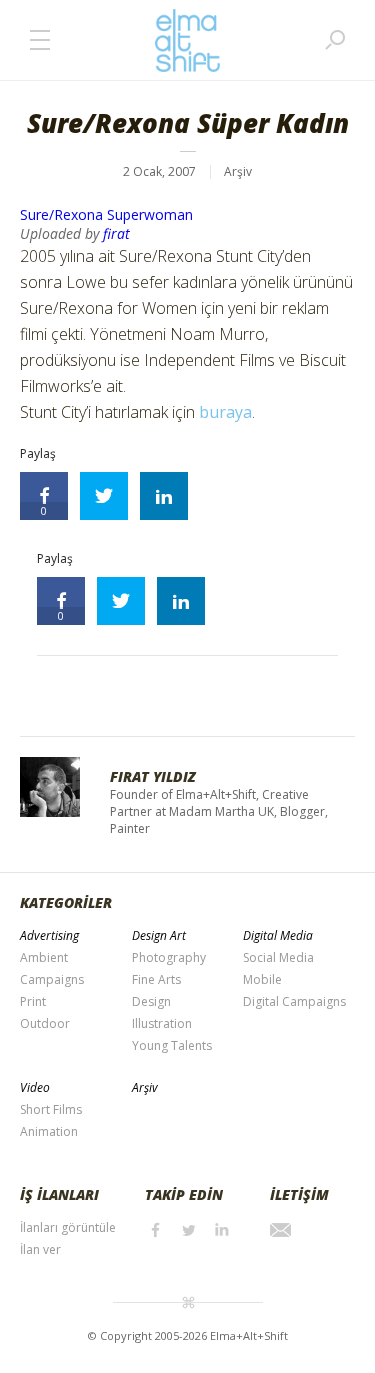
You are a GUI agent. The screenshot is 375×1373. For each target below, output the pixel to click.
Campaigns (52, 979)
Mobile (262, 979)
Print (33, 1001)
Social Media (278, 957)
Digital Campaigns (294, 1001)
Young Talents (172, 1045)
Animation (49, 1131)
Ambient (44, 957)
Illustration (162, 1023)
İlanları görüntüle (68, 1227)
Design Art (159, 935)
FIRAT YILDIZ (153, 776)
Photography (169, 957)
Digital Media (278, 935)
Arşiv (238, 171)
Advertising (49, 935)
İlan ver (40, 1249)
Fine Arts (156, 979)
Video (35, 1087)
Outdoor (45, 1023)
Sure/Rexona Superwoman (106, 214)
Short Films (51, 1109)
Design (151, 1001)
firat (116, 233)
